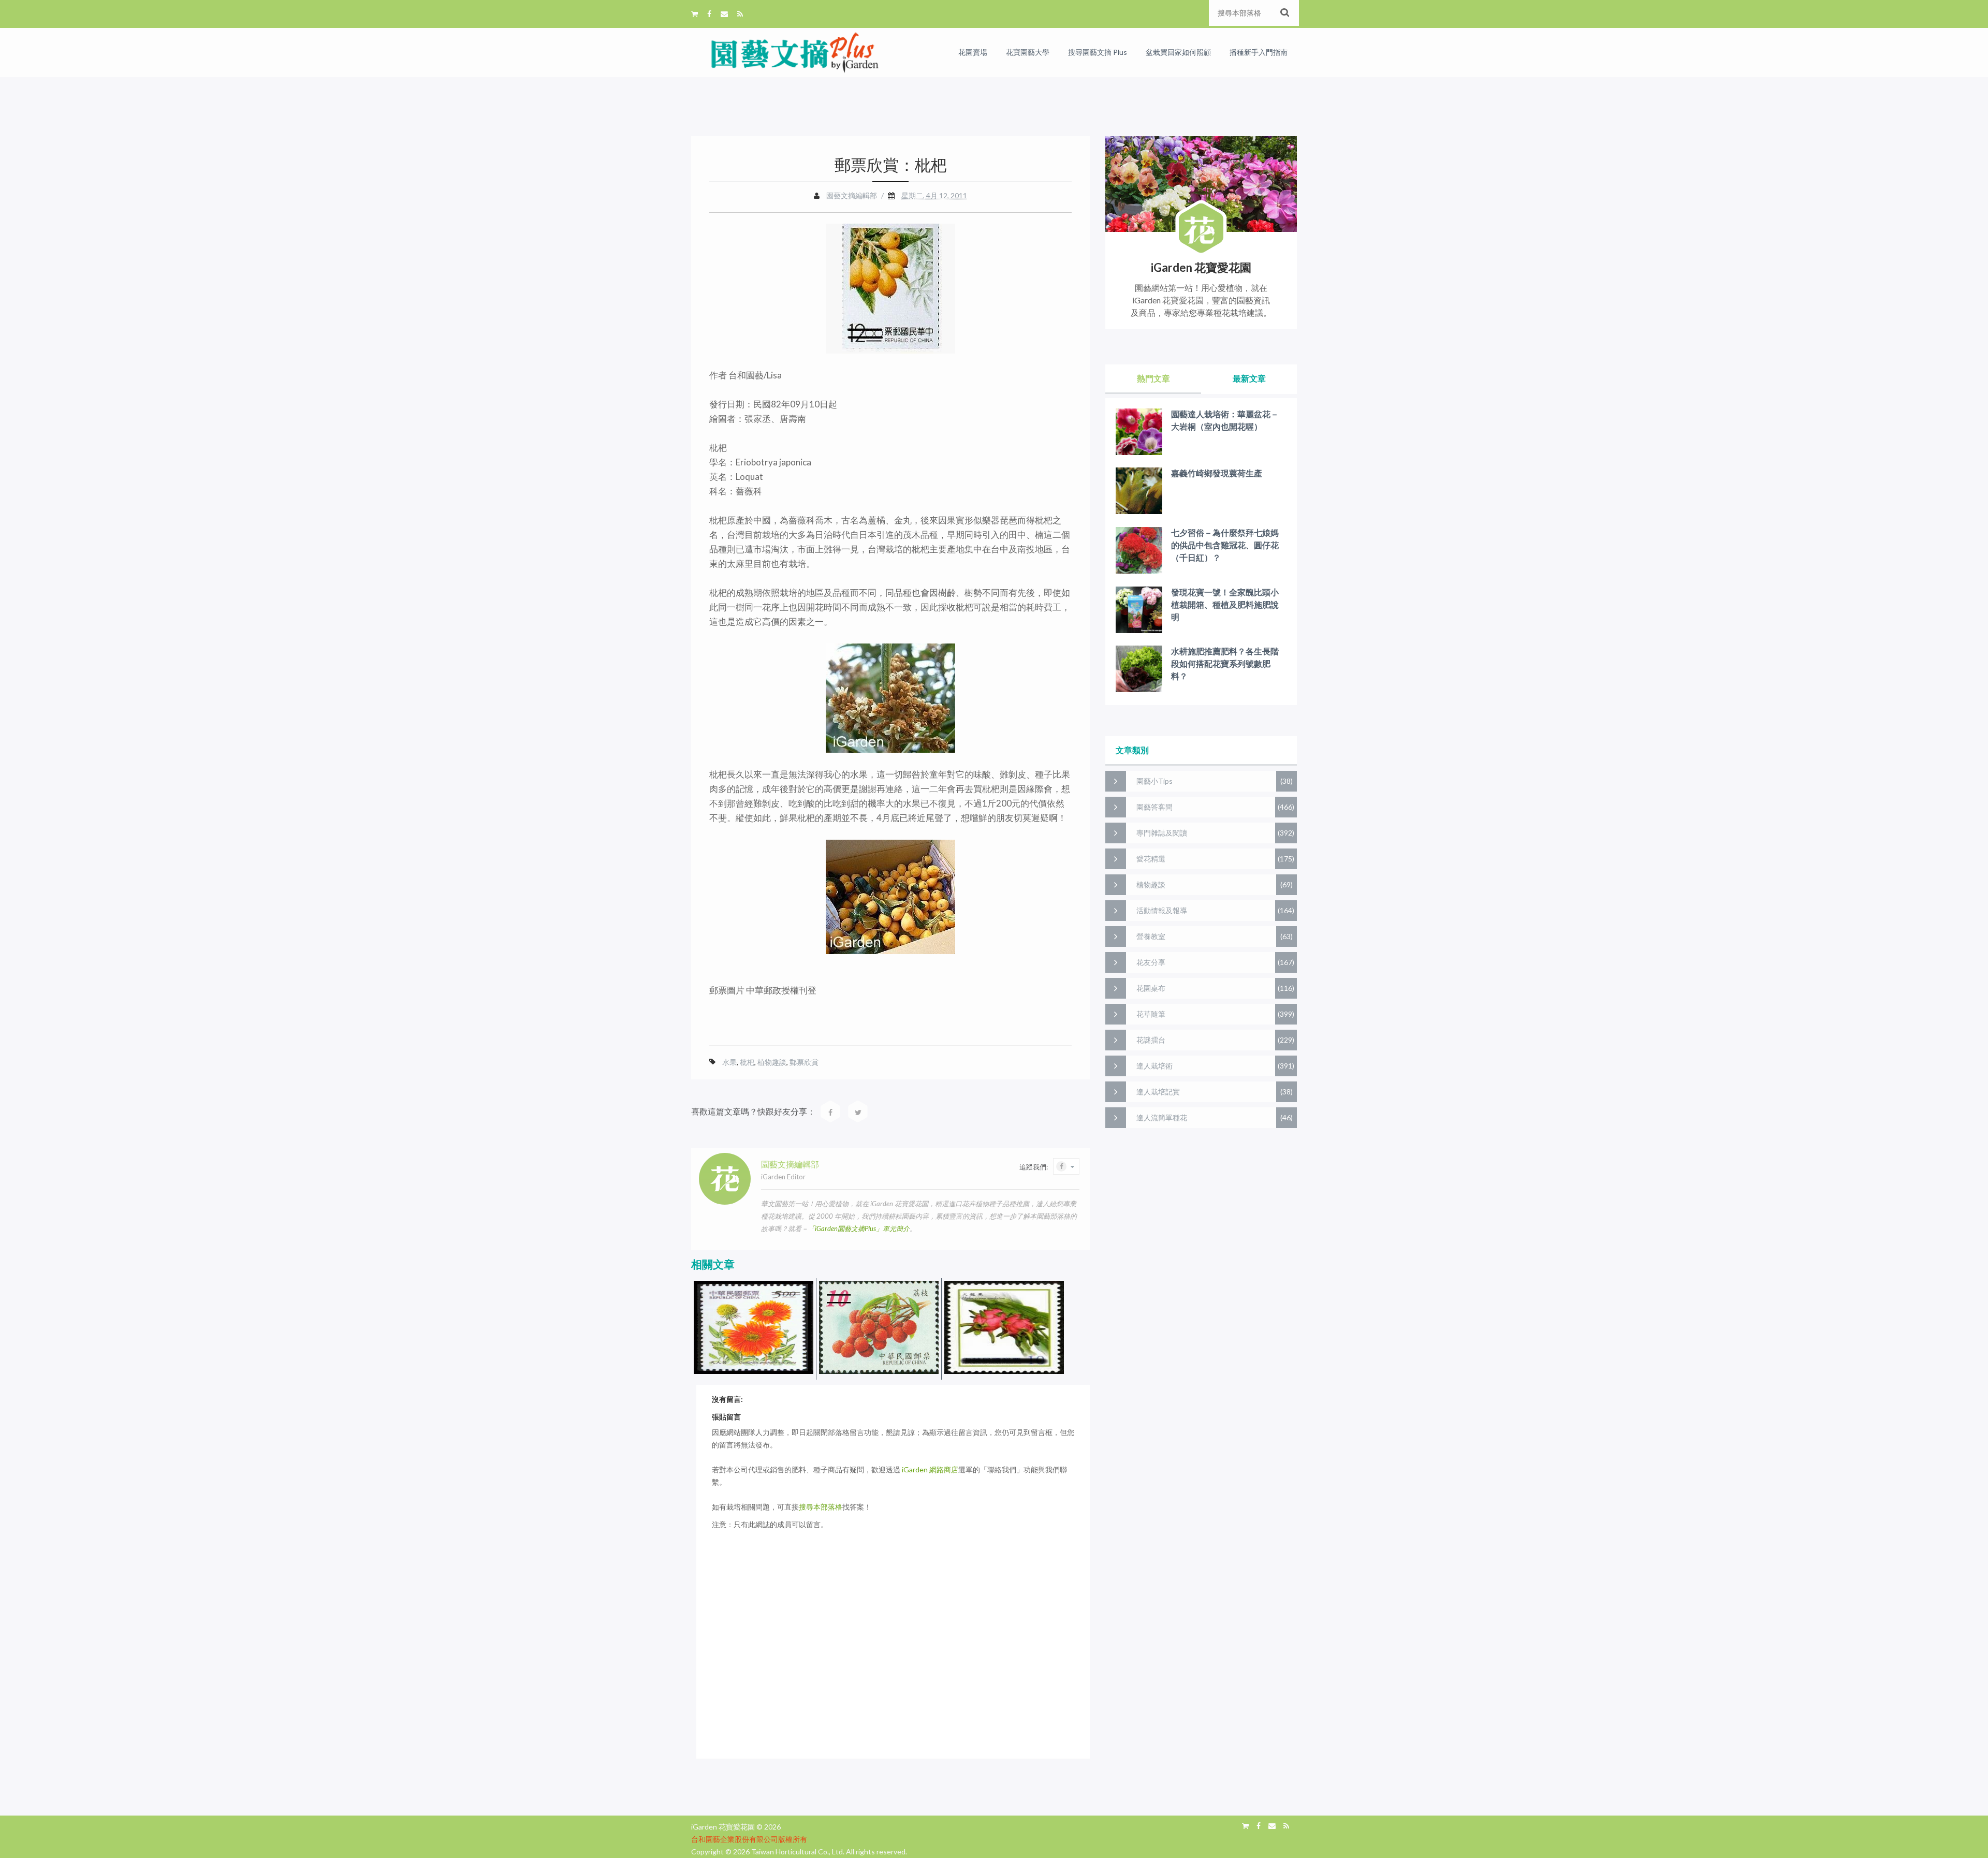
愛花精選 (1151, 859)
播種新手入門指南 (1259, 52)
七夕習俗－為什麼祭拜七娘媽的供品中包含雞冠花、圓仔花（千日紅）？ (1225, 545)
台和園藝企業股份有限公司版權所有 (749, 1839)
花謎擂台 (1151, 1040)
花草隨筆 (1151, 1014)
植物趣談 (772, 1062)
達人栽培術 (1154, 1066)
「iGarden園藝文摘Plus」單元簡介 (859, 1228)
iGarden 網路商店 (930, 1469)
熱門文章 (1153, 378)
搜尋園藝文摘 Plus (1098, 52)
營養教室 (1151, 936)
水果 (729, 1062)
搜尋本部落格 (821, 1507)
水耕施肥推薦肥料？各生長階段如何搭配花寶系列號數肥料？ (1225, 663)
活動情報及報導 (1162, 910)
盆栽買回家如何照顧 (1178, 52)
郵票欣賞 (804, 1062)
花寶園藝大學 (1028, 52)
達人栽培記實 (1158, 1092)
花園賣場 (973, 52)
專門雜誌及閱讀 (1162, 833)
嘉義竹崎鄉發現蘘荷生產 (1217, 473)
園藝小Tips (1154, 781)
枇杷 (747, 1062)
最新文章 (1249, 378)
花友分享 (1151, 962)
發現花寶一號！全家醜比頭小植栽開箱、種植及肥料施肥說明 (1225, 604)
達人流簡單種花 (1162, 1117)
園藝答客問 (1154, 807)
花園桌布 (1151, 988)
